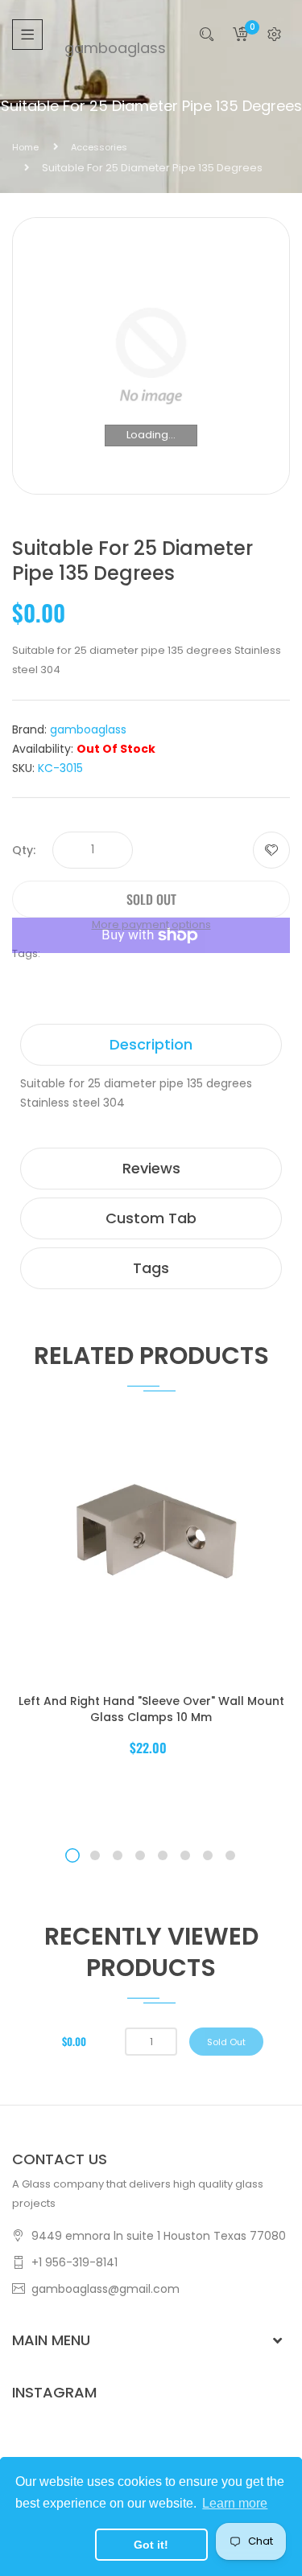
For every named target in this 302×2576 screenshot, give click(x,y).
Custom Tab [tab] (151, 1218)
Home (25, 147)
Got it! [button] (151, 2545)
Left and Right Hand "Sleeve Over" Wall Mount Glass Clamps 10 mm (151, 1709)
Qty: (24, 850)
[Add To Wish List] (271, 850)
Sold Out (226, 2042)
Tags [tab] (151, 1268)
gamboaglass (107, 48)
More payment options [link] (151, 924)
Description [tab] (151, 1044)
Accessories (99, 147)
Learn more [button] (235, 2503)
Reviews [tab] (151, 1168)
